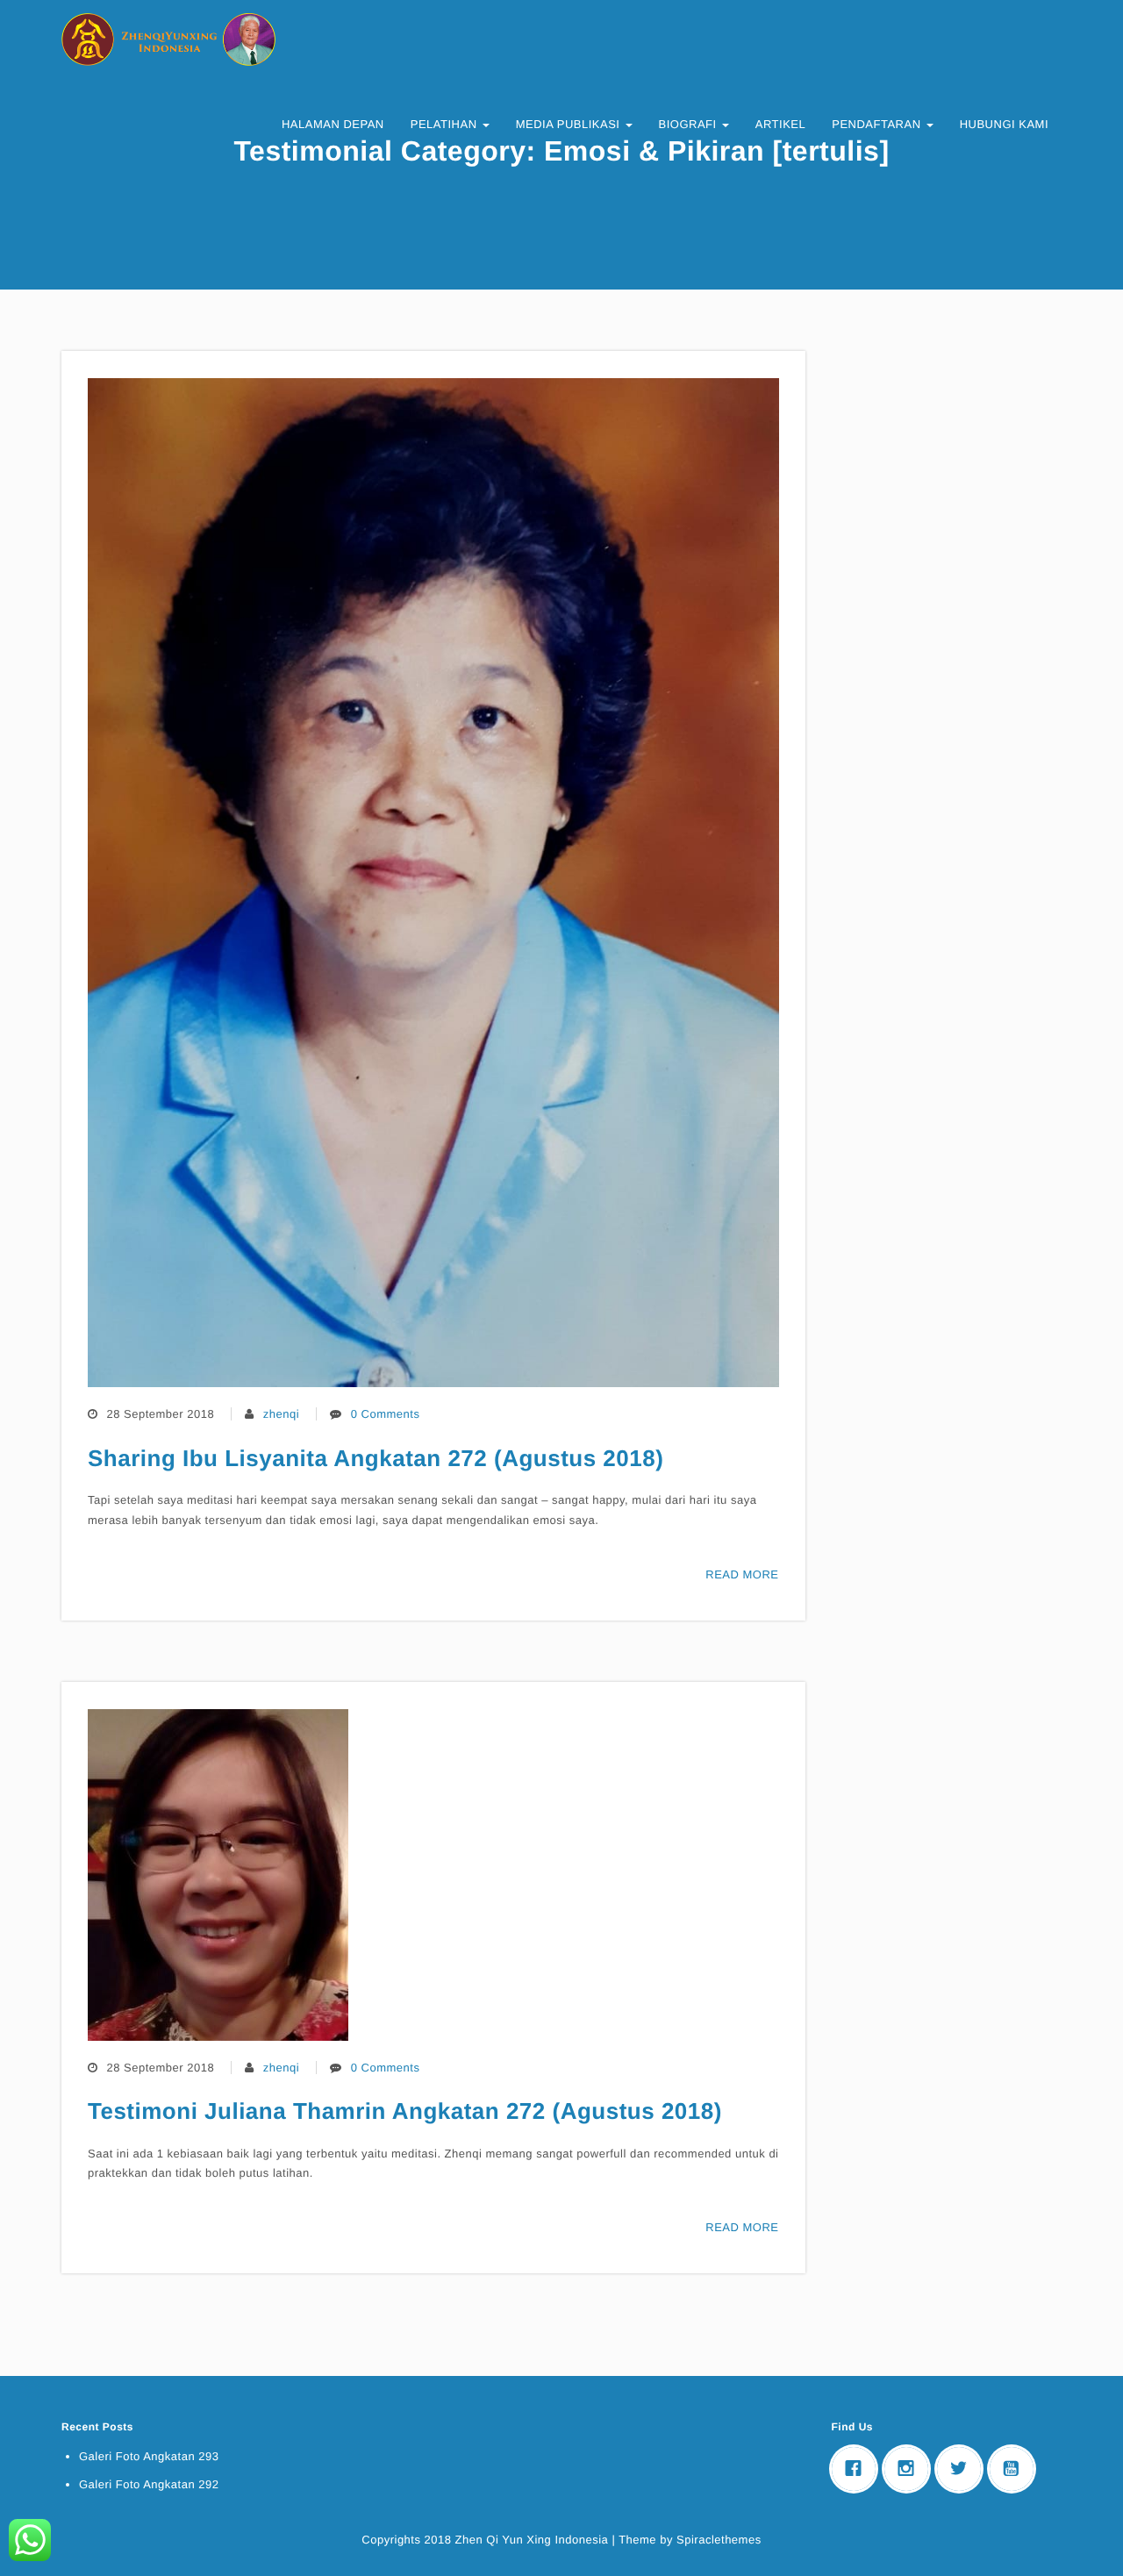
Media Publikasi (570, 124)
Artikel (780, 124)
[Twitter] (963, 2469)
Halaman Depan (333, 124)
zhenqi (281, 1414)
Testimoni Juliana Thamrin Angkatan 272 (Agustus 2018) (405, 2111)
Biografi (690, 124)
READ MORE (742, 1574)
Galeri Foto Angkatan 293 (149, 2456)
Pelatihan (446, 124)
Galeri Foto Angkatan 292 (149, 2484)
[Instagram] (911, 2469)
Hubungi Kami (1004, 124)
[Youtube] (1016, 2469)
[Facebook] (858, 2469)
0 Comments (386, 1414)
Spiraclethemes (719, 2540)
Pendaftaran (878, 124)
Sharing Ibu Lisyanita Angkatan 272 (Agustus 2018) (376, 1458)
